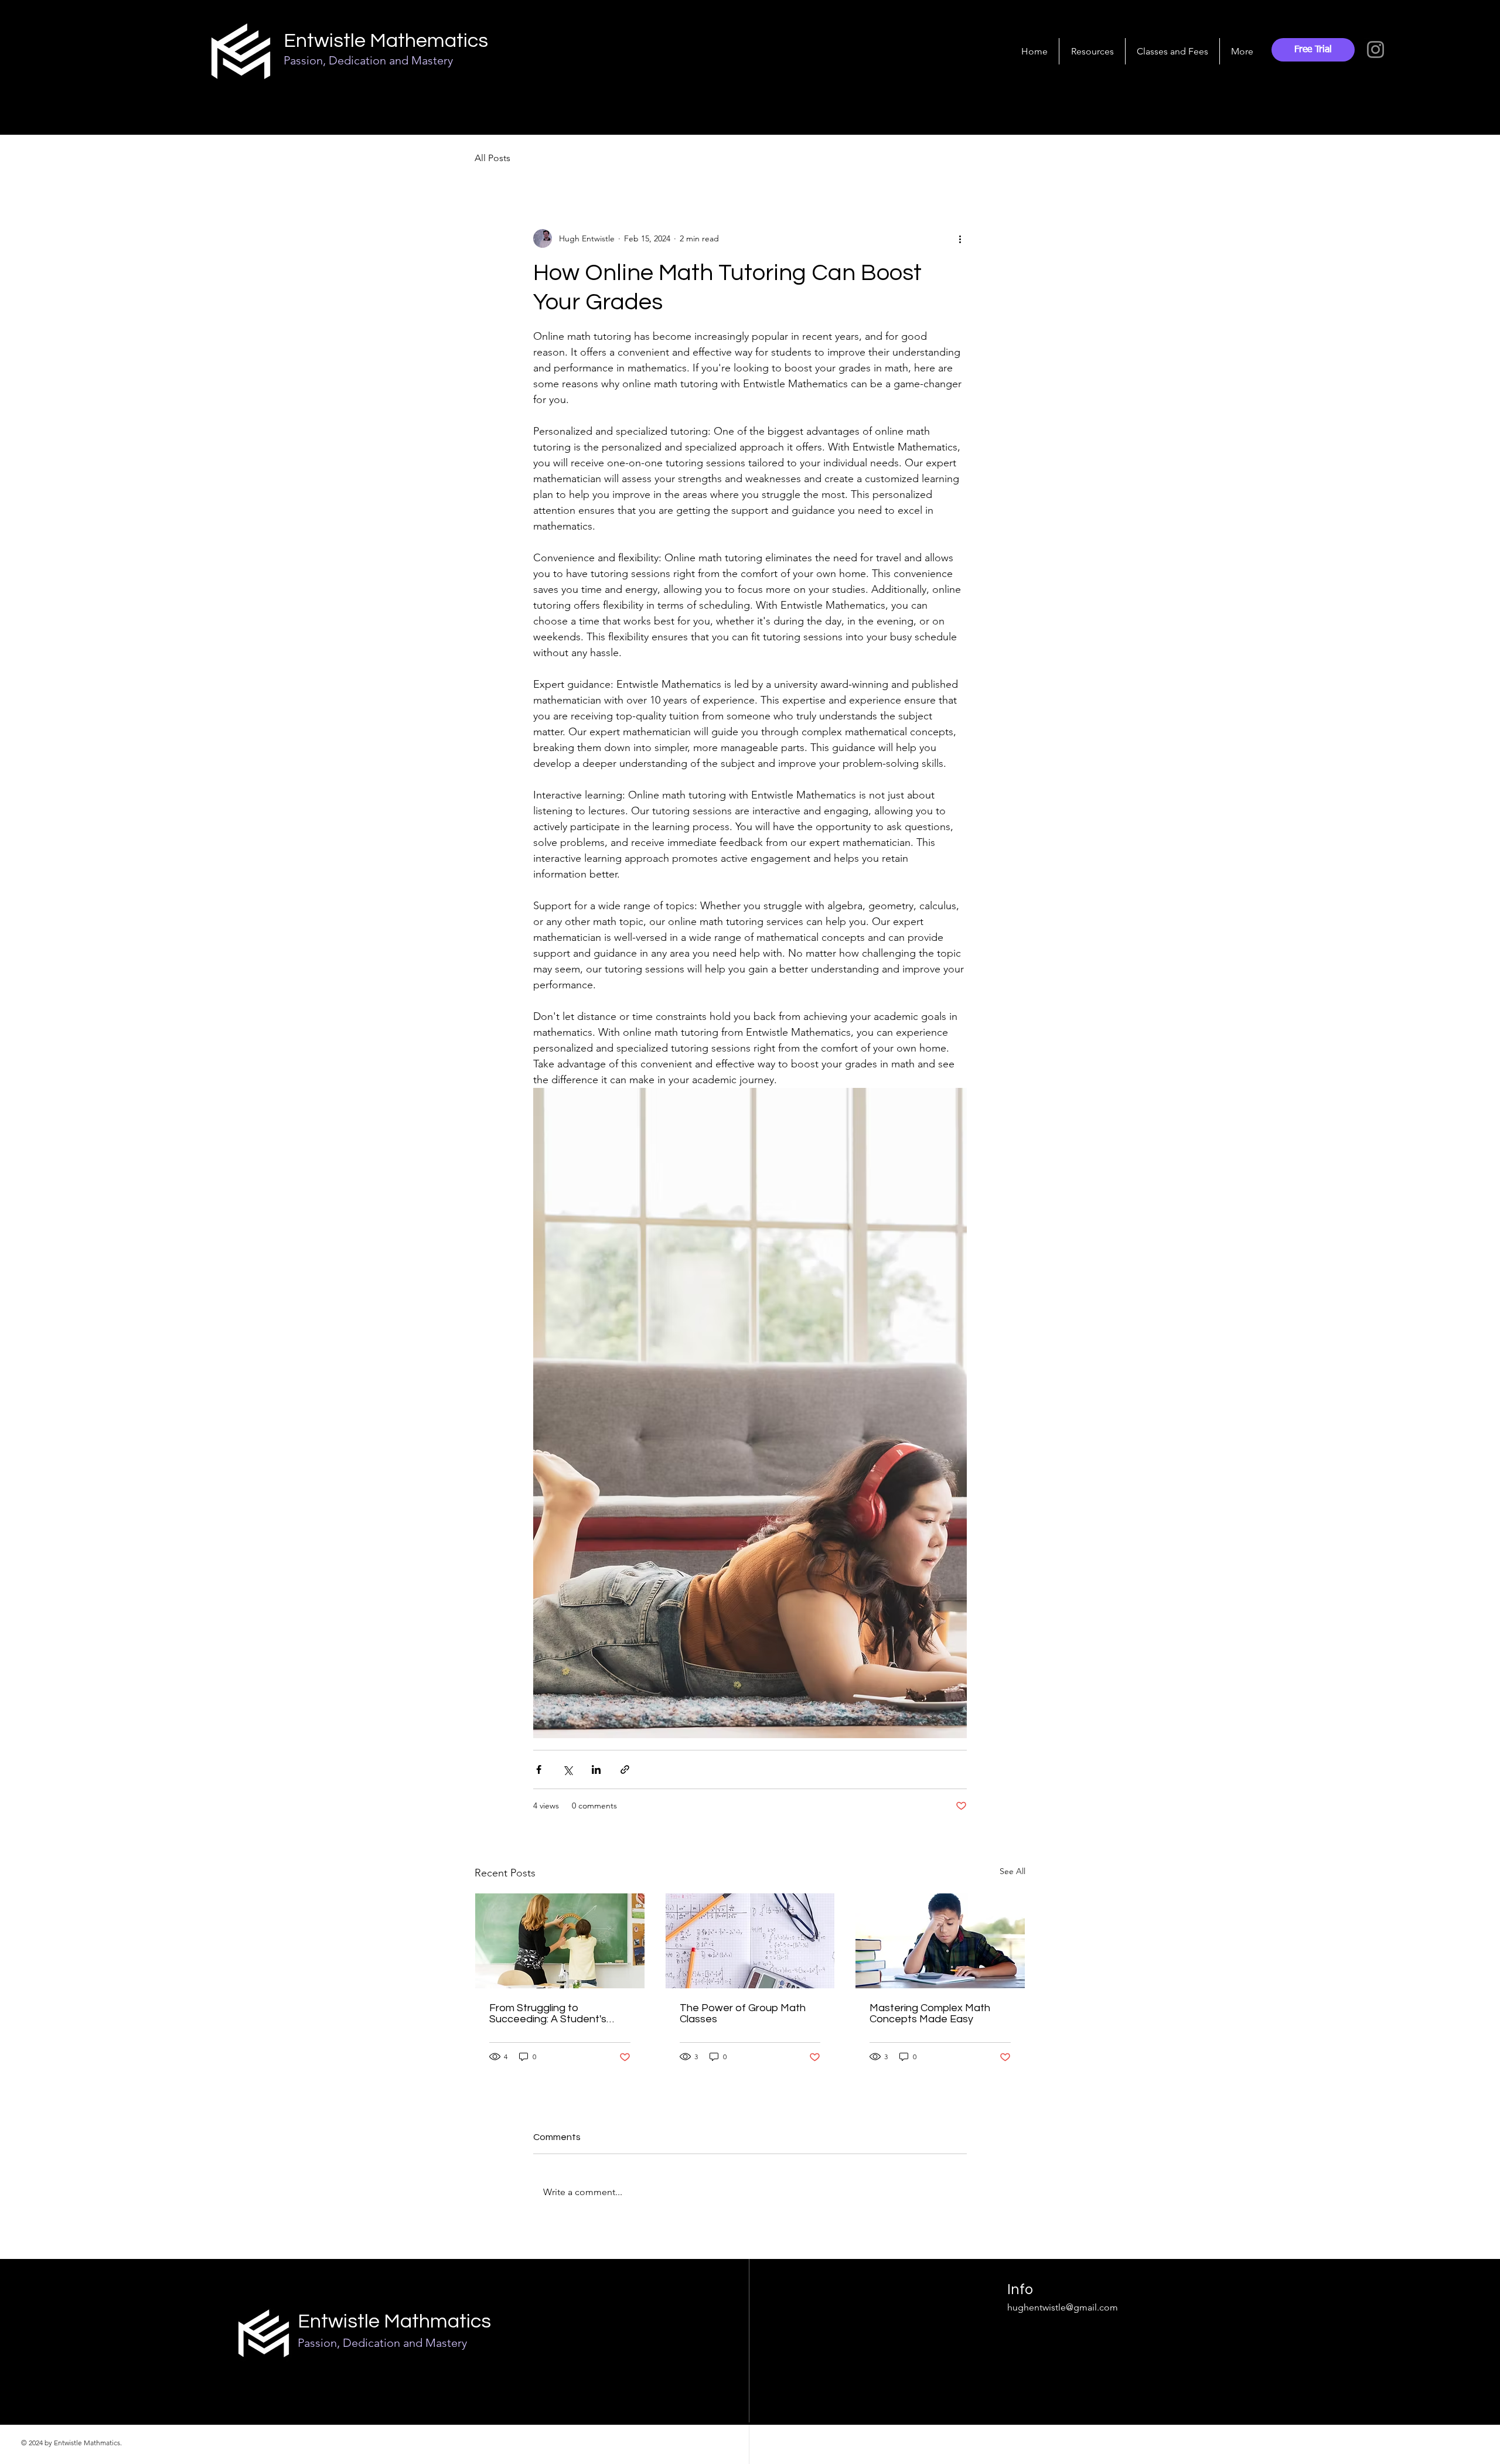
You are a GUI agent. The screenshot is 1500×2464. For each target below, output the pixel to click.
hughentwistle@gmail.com (1063, 2307)
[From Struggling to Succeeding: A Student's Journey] (560, 1941)
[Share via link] (625, 1769)
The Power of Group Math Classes (743, 2013)
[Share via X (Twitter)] (567, 1769)
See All (1012, 1871)
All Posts (492, 158)
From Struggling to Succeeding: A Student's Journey (548, 2013)
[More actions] (960, 238)
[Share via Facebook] (539, 1769)
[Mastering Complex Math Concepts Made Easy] (940, 1941)
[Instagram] (1375, 50)
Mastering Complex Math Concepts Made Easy (930, 2013)
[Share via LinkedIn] (596, 1769)
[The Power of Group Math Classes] (750, 1941)
